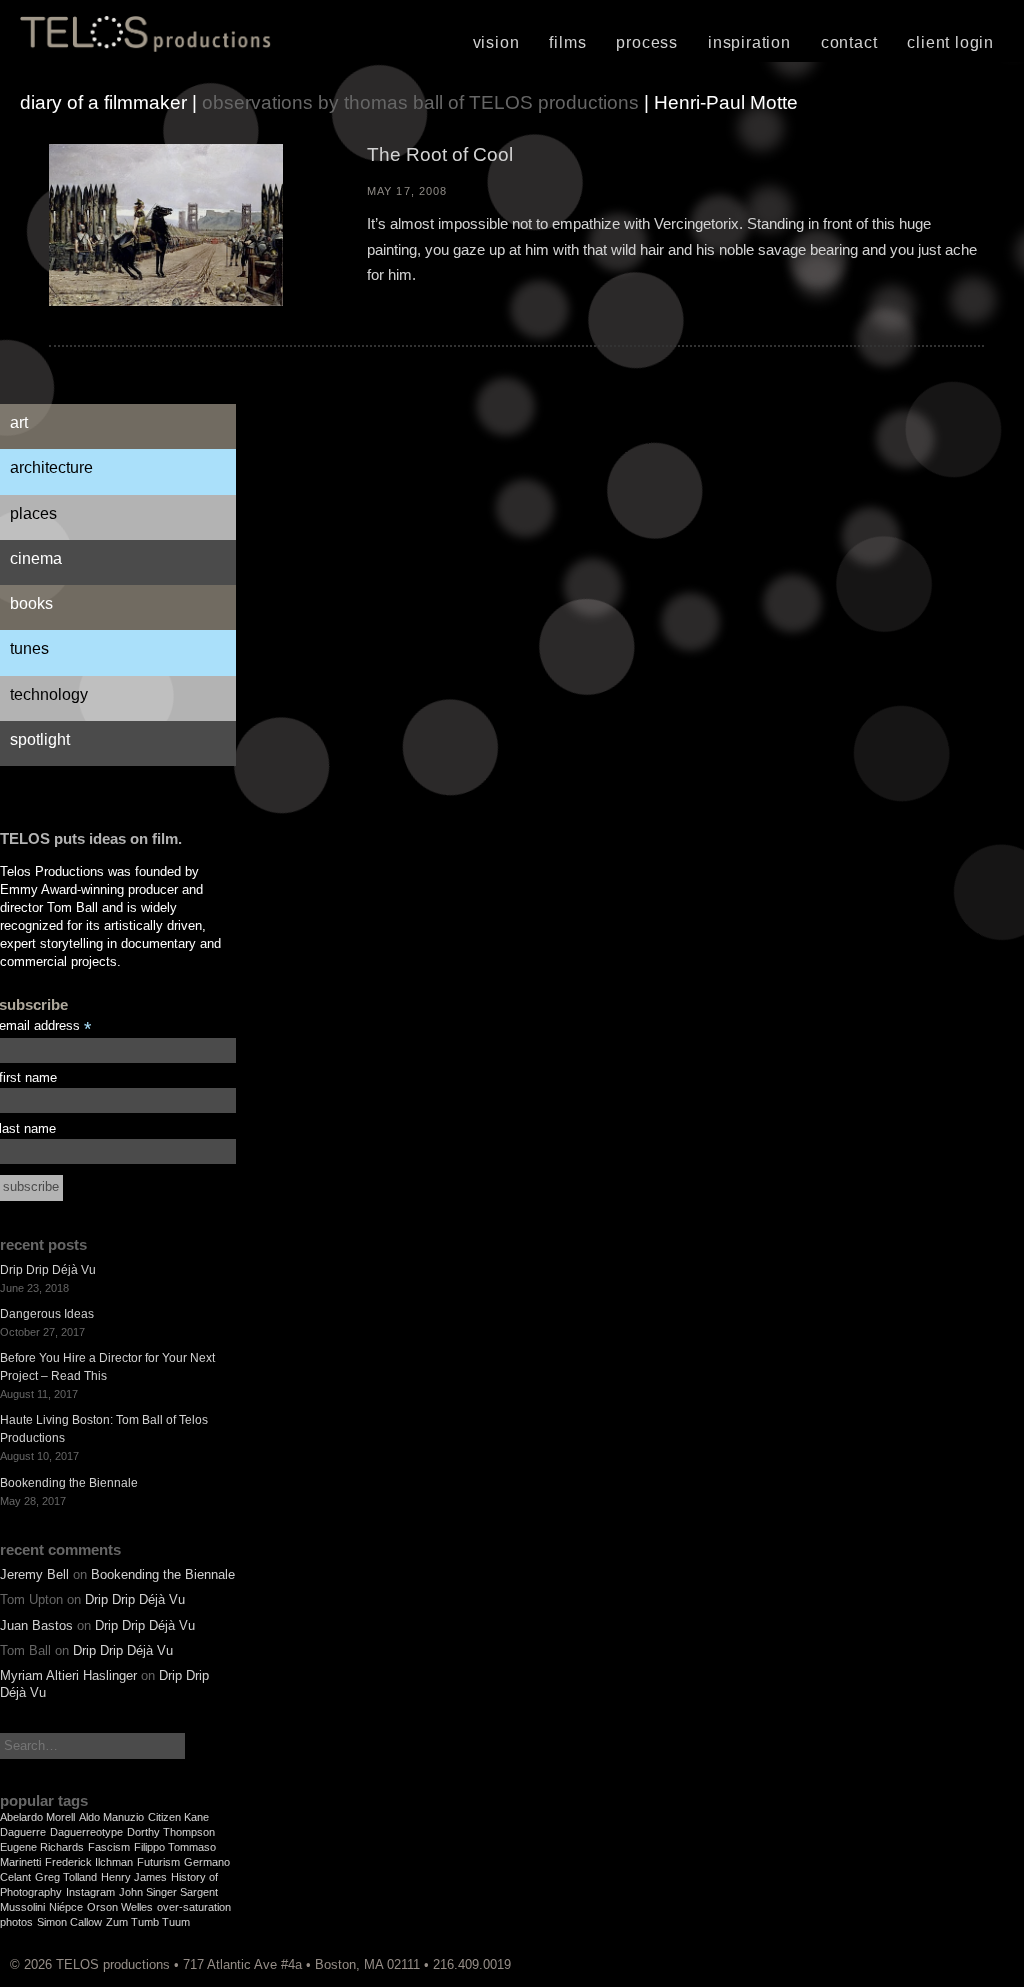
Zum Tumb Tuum (148, 1922)
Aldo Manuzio (111, 1817)
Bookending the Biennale (69, 1483)
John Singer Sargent (168, 1892)
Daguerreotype (86, 1832)
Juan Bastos (36, 1625)
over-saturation (194, 1907)
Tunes (29, 648)
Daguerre (23, 1832)
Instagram (90, 1892)
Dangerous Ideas (47, 1314)
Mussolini (22, 1907)
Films (567, 42)
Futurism (158, 1862)
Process (647, 42)
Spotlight (40, 739)
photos (16, 1922)
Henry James (134, 1877)
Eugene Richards (42, 1847)
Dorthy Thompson (171, 1832)
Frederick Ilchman (89, 1862)
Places (33, 513)
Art (19, 422)
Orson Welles (120, 1907)
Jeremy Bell (34, 1574)
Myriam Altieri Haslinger (68, 1675)
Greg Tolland (66, 1877)
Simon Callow (69, 1922)
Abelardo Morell (37, 1817)
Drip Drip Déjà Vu (48, 1270)
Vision (496, 42)
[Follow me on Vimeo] (979, 1964)
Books (31, 603)
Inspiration (749, 42)
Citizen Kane (178, 1817)
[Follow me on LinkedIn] (1009, 1964)
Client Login (950, 42)
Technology (49, 694)
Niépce (66, 1907)
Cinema (36, 558)
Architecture (51, 467)
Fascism (109, 1847)
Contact (849, 42)
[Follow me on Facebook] (999, 1964)
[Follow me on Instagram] (989, 1964)
